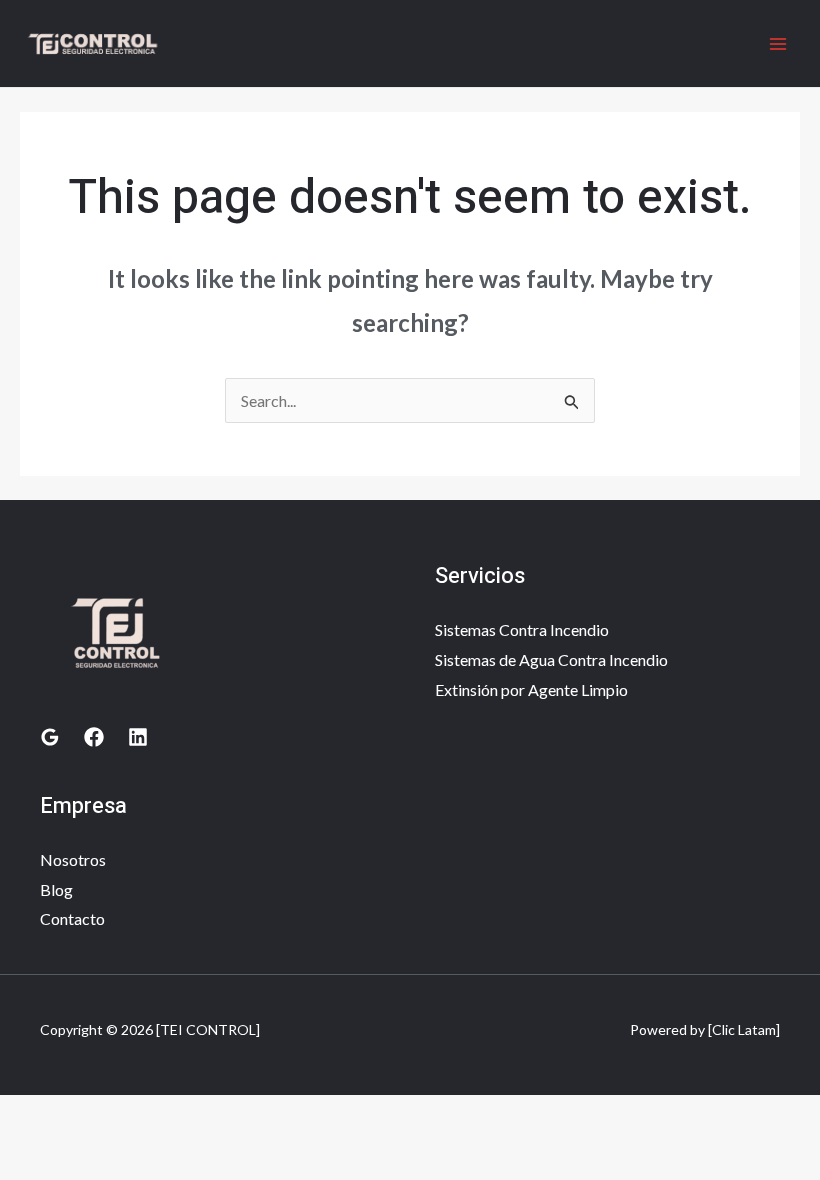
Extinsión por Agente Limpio (531, 689)
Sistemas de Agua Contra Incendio (551, 659)
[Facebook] (94, 737)
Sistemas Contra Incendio (522, 629)
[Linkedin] (138, 737)
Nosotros (73, 859)
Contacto (72, 918)
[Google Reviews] (50, 737)
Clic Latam (744, 1029)
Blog (56, 889)
